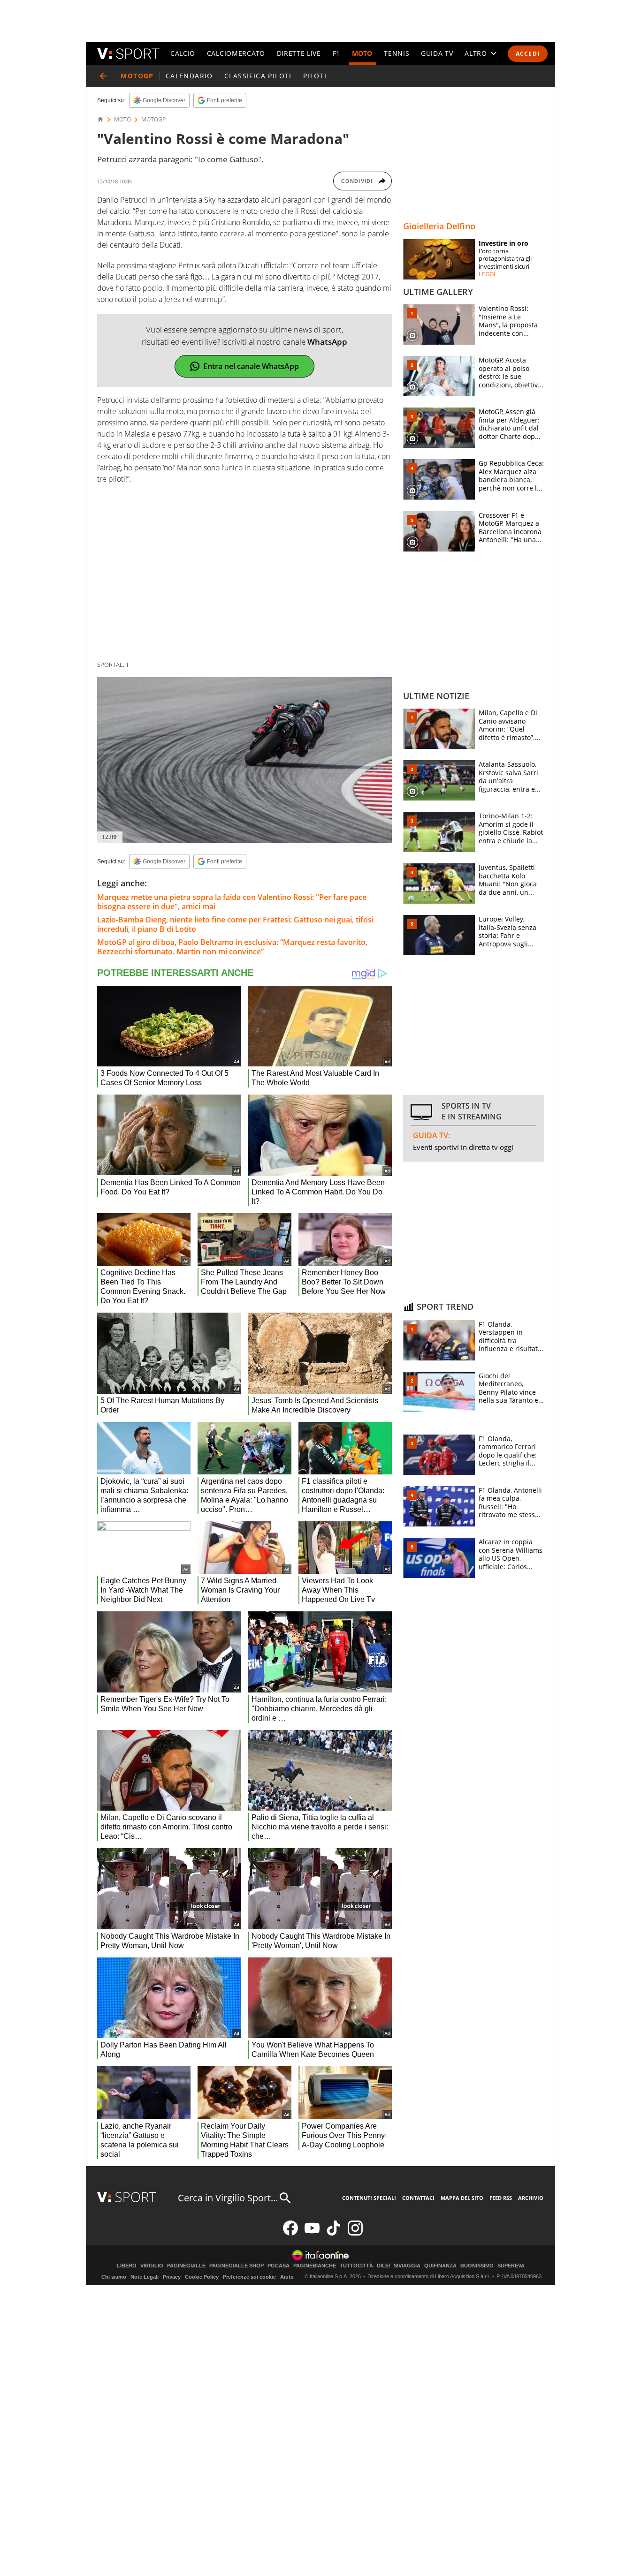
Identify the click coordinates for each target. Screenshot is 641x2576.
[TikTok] (334, 2233)
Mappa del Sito (462, 2198)
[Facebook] (290, 2233)
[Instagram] (355, 2233)
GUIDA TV (437, 53)
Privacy (172, 2277)
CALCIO (183, 53)
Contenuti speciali (369, 2198)
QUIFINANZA (440, 2266)
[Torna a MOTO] (103, 76)
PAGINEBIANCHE (315, 2266)
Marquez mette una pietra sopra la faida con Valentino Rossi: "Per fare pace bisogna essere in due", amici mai (232, 902)
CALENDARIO (189, 76)
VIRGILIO (152, 2266)
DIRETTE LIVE (299, 53)
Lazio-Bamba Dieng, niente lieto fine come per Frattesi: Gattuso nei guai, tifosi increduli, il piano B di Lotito (235, 924)
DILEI (383, 2266)
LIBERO (127, 2266)
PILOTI (315, 76)
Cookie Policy (202, 2277)
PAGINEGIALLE (186, 2266)
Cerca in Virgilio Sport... (228, 2198)
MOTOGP (153, 120)
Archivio (531, 2198)
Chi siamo (114, 2277)
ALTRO (476, 53)
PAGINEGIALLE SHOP (237, 2266)
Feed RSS (501, 2198)
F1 (336, 53)
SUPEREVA (511, 2266)
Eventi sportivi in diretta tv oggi (463, 1147)
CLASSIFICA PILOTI (258, 76)
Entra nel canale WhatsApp (251, 366)
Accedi (528, 54)
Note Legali (145, 2277)
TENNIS (397, 53)
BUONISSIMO (477, 2266)
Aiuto (287, 2277)
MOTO (362, 53)
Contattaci (418, 2198)
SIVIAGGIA (407, 2266)
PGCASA (279, 2266)
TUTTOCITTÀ (356, 2266)
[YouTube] (312, 2233)
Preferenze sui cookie (249, 2277)
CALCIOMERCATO (236, 53)
